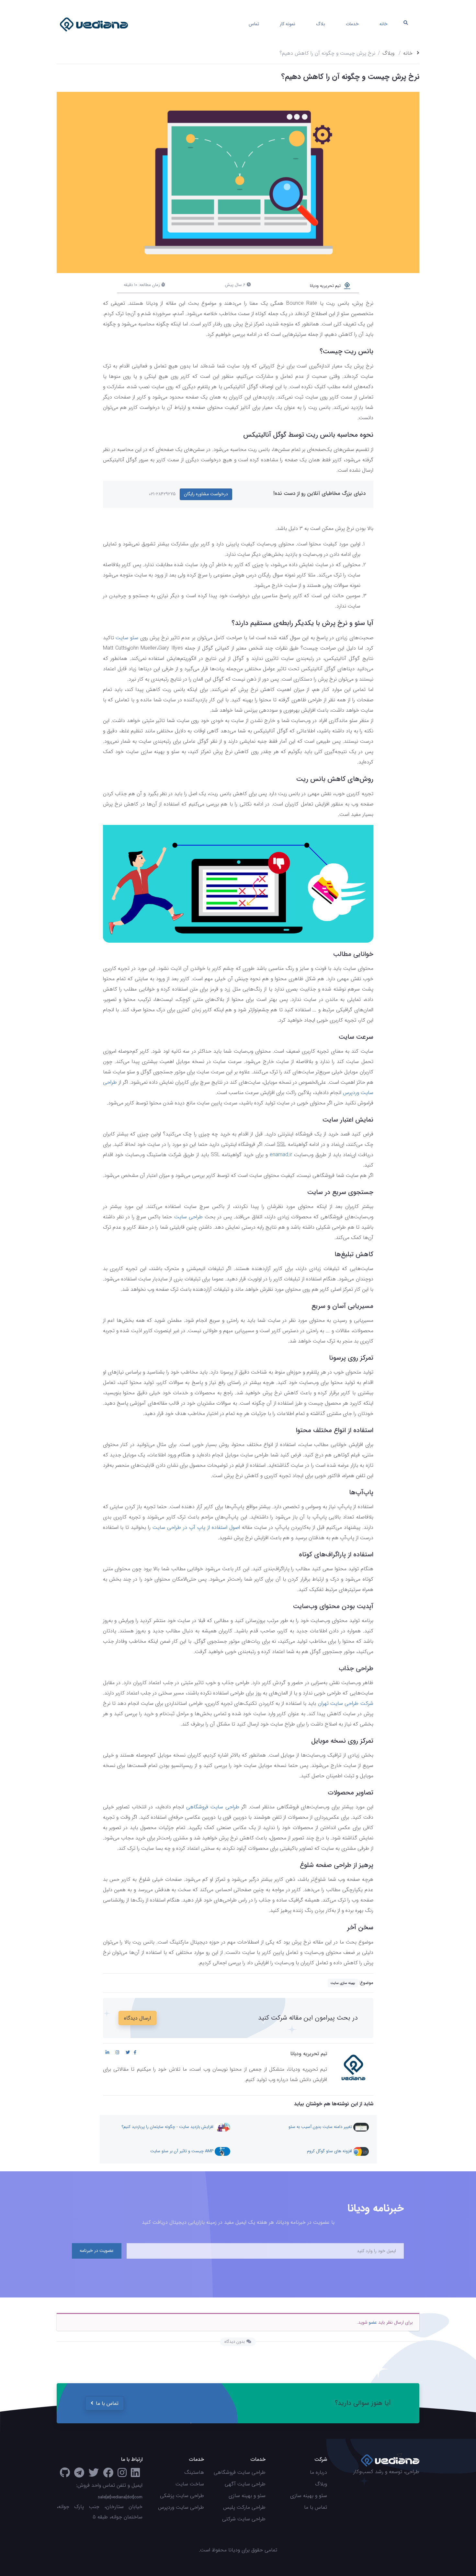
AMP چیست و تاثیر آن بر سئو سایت (182, 2151)
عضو (373, 2322)
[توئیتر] (94, 2475)
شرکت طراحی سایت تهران (346, 1703)
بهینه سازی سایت (343, 1983)
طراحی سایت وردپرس (181, 2507)
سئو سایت (127, 638)
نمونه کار (288, 24)
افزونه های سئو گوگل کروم (330, 2151)
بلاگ (321, 24)
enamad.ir (281, 1155)
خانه (384, 24)
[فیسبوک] (108, 2475)
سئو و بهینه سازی (309, 2496)
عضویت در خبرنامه (97, 2251)
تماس (254, 24)
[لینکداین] (135, 2475)
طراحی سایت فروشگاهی (213, 1807)
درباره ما (318, 2472)
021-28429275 (162, 494)
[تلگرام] (79, 2475)
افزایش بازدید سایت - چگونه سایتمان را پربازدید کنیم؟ (168, 2127)
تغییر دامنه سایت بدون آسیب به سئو (321, 2127)
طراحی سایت (188, 1217)
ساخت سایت (190, 2484)
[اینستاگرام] (122, 2475)
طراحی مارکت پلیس (244, 2507)
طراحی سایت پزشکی (182, 2496)
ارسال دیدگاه (137, 2018)
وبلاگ (388, 53)
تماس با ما (107, 2403)
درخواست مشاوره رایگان (206, 494)
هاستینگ (194, 2472)
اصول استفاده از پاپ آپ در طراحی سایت (196, 1527)
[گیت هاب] (65, 2475)
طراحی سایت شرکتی (244, 2519)
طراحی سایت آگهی (245, 2484)
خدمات (352, 24)
